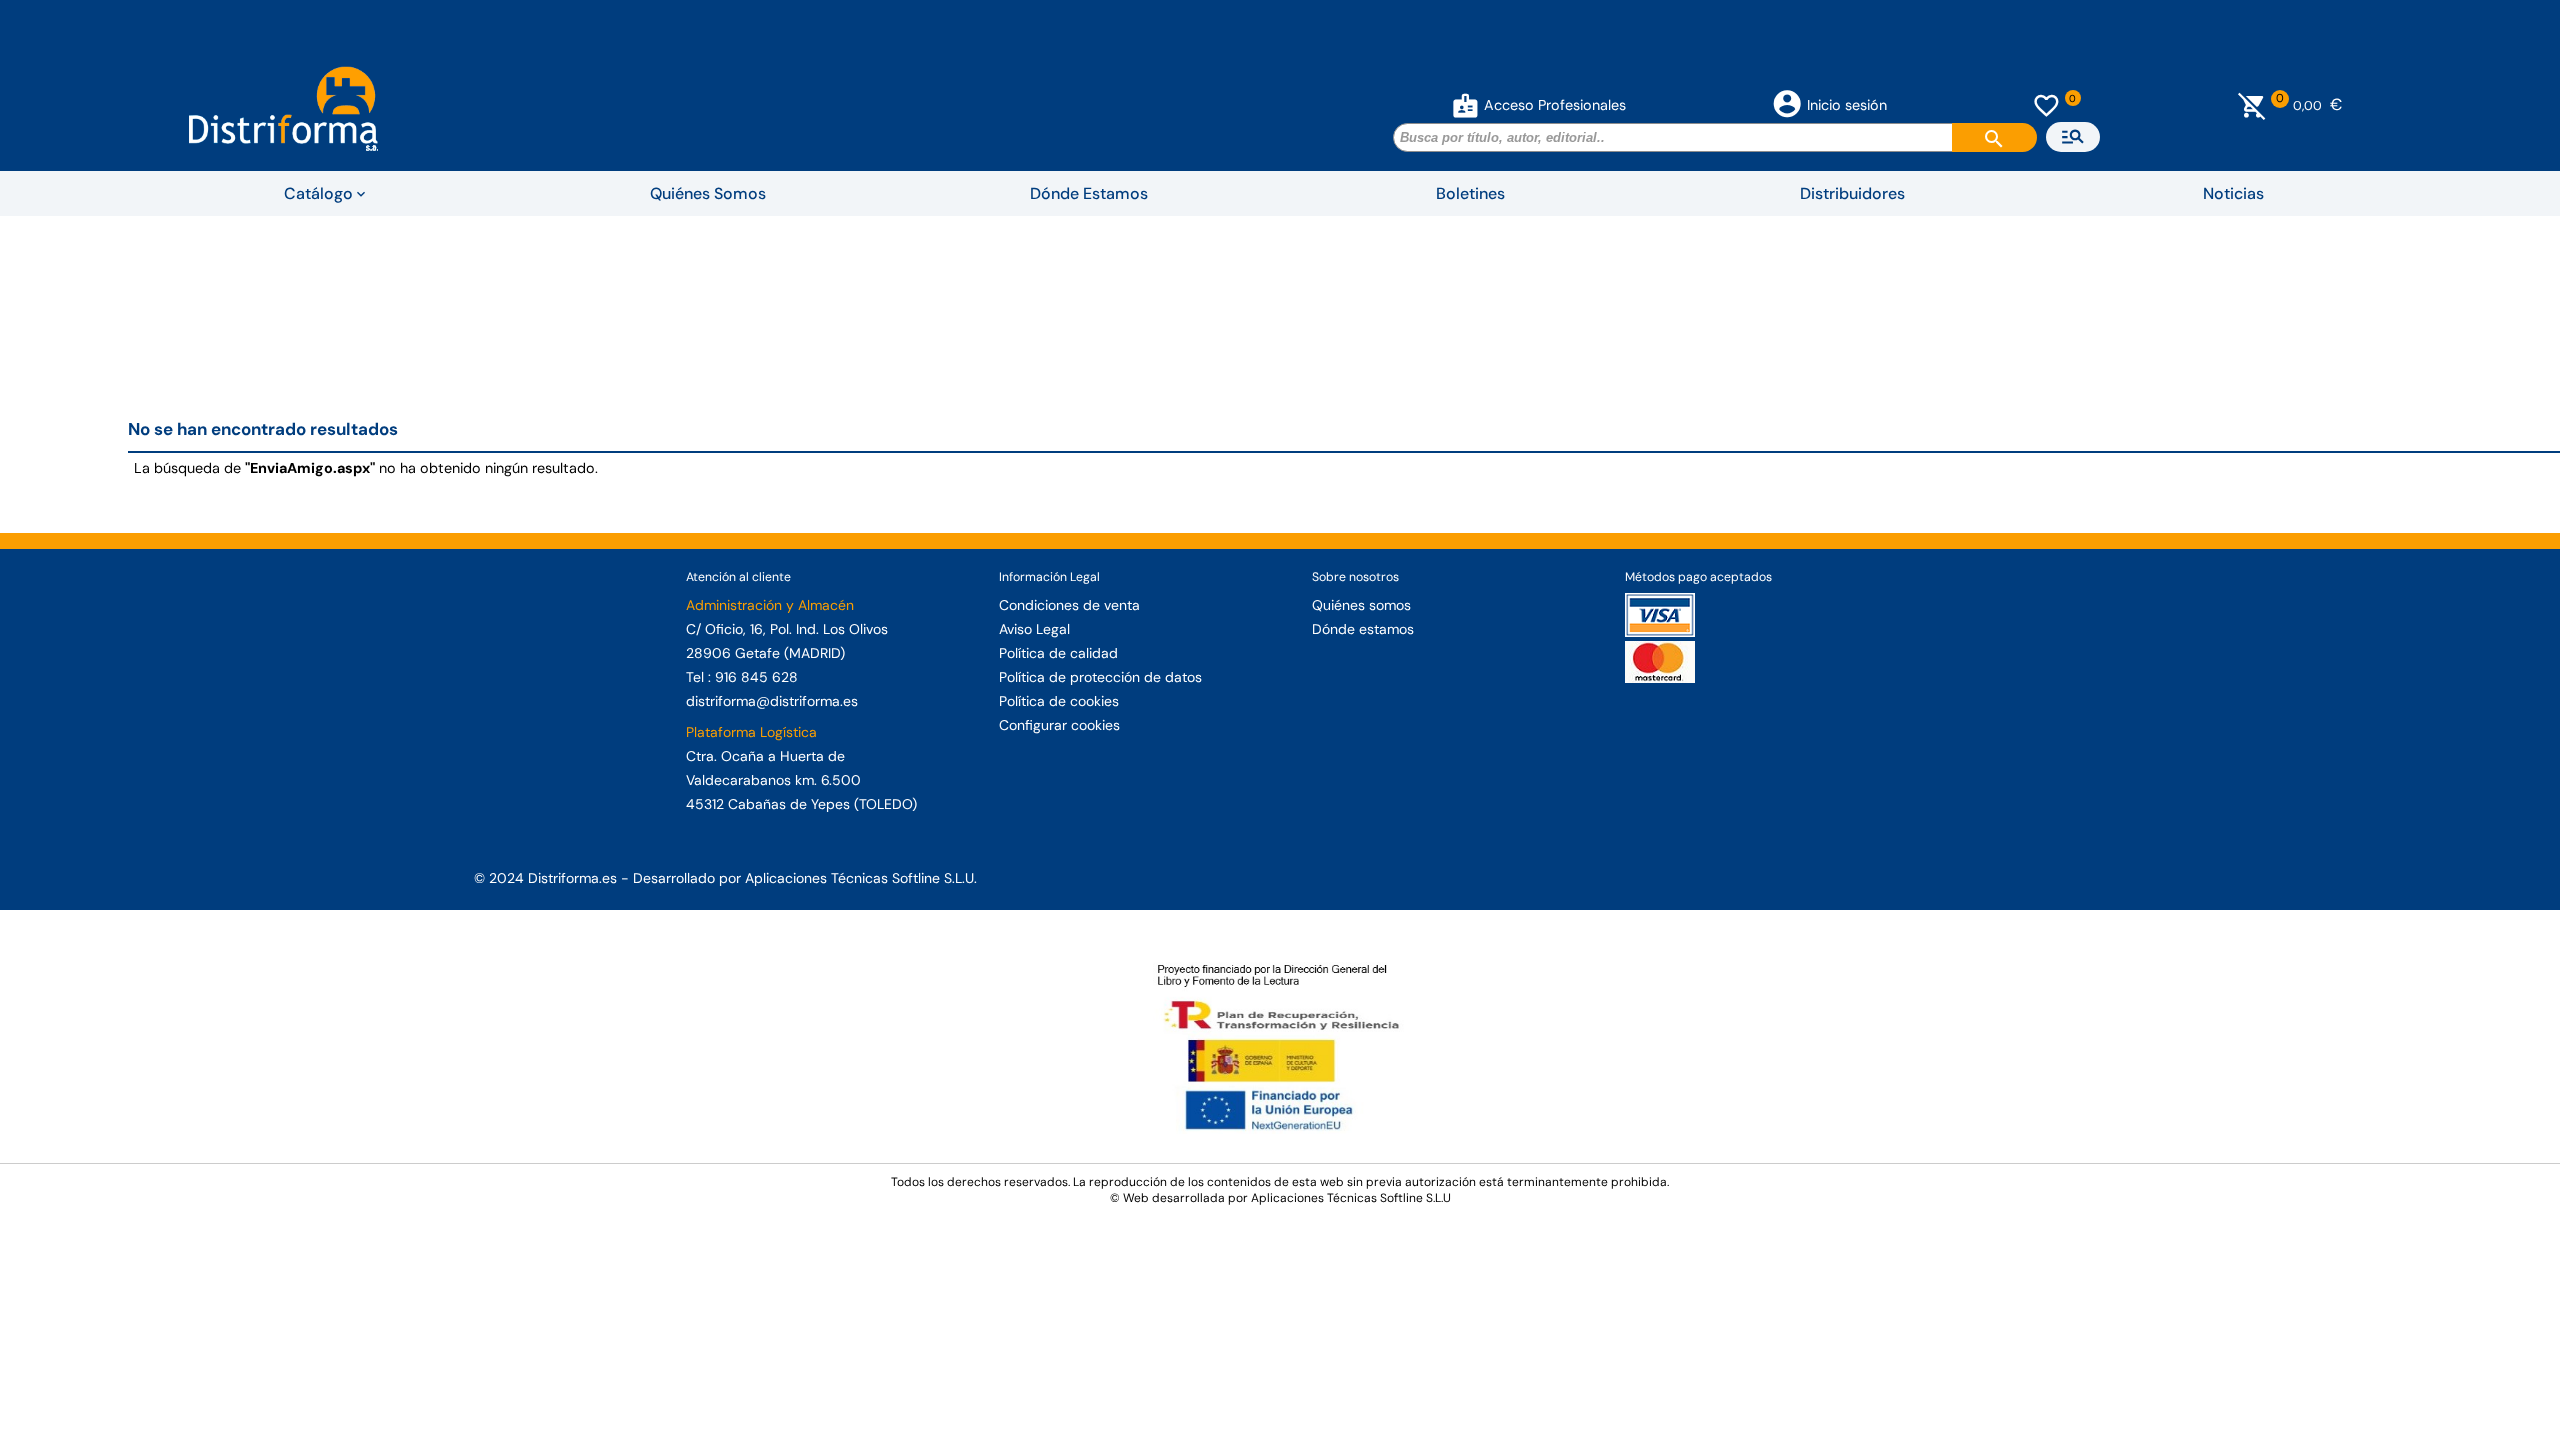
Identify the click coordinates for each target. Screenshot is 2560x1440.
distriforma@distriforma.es (772, 701)
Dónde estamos (1363, 629)
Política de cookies (1059, 701)
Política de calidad (1058, 653)
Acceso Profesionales (1555, 105)
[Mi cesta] (2252, 105)
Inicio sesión (1847, 105)
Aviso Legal (1034, 629)
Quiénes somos (1361, 605)
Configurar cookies (1059, 725)
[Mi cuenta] (1465, 105)
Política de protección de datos (1100, 677)
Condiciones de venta (1069, 605)
